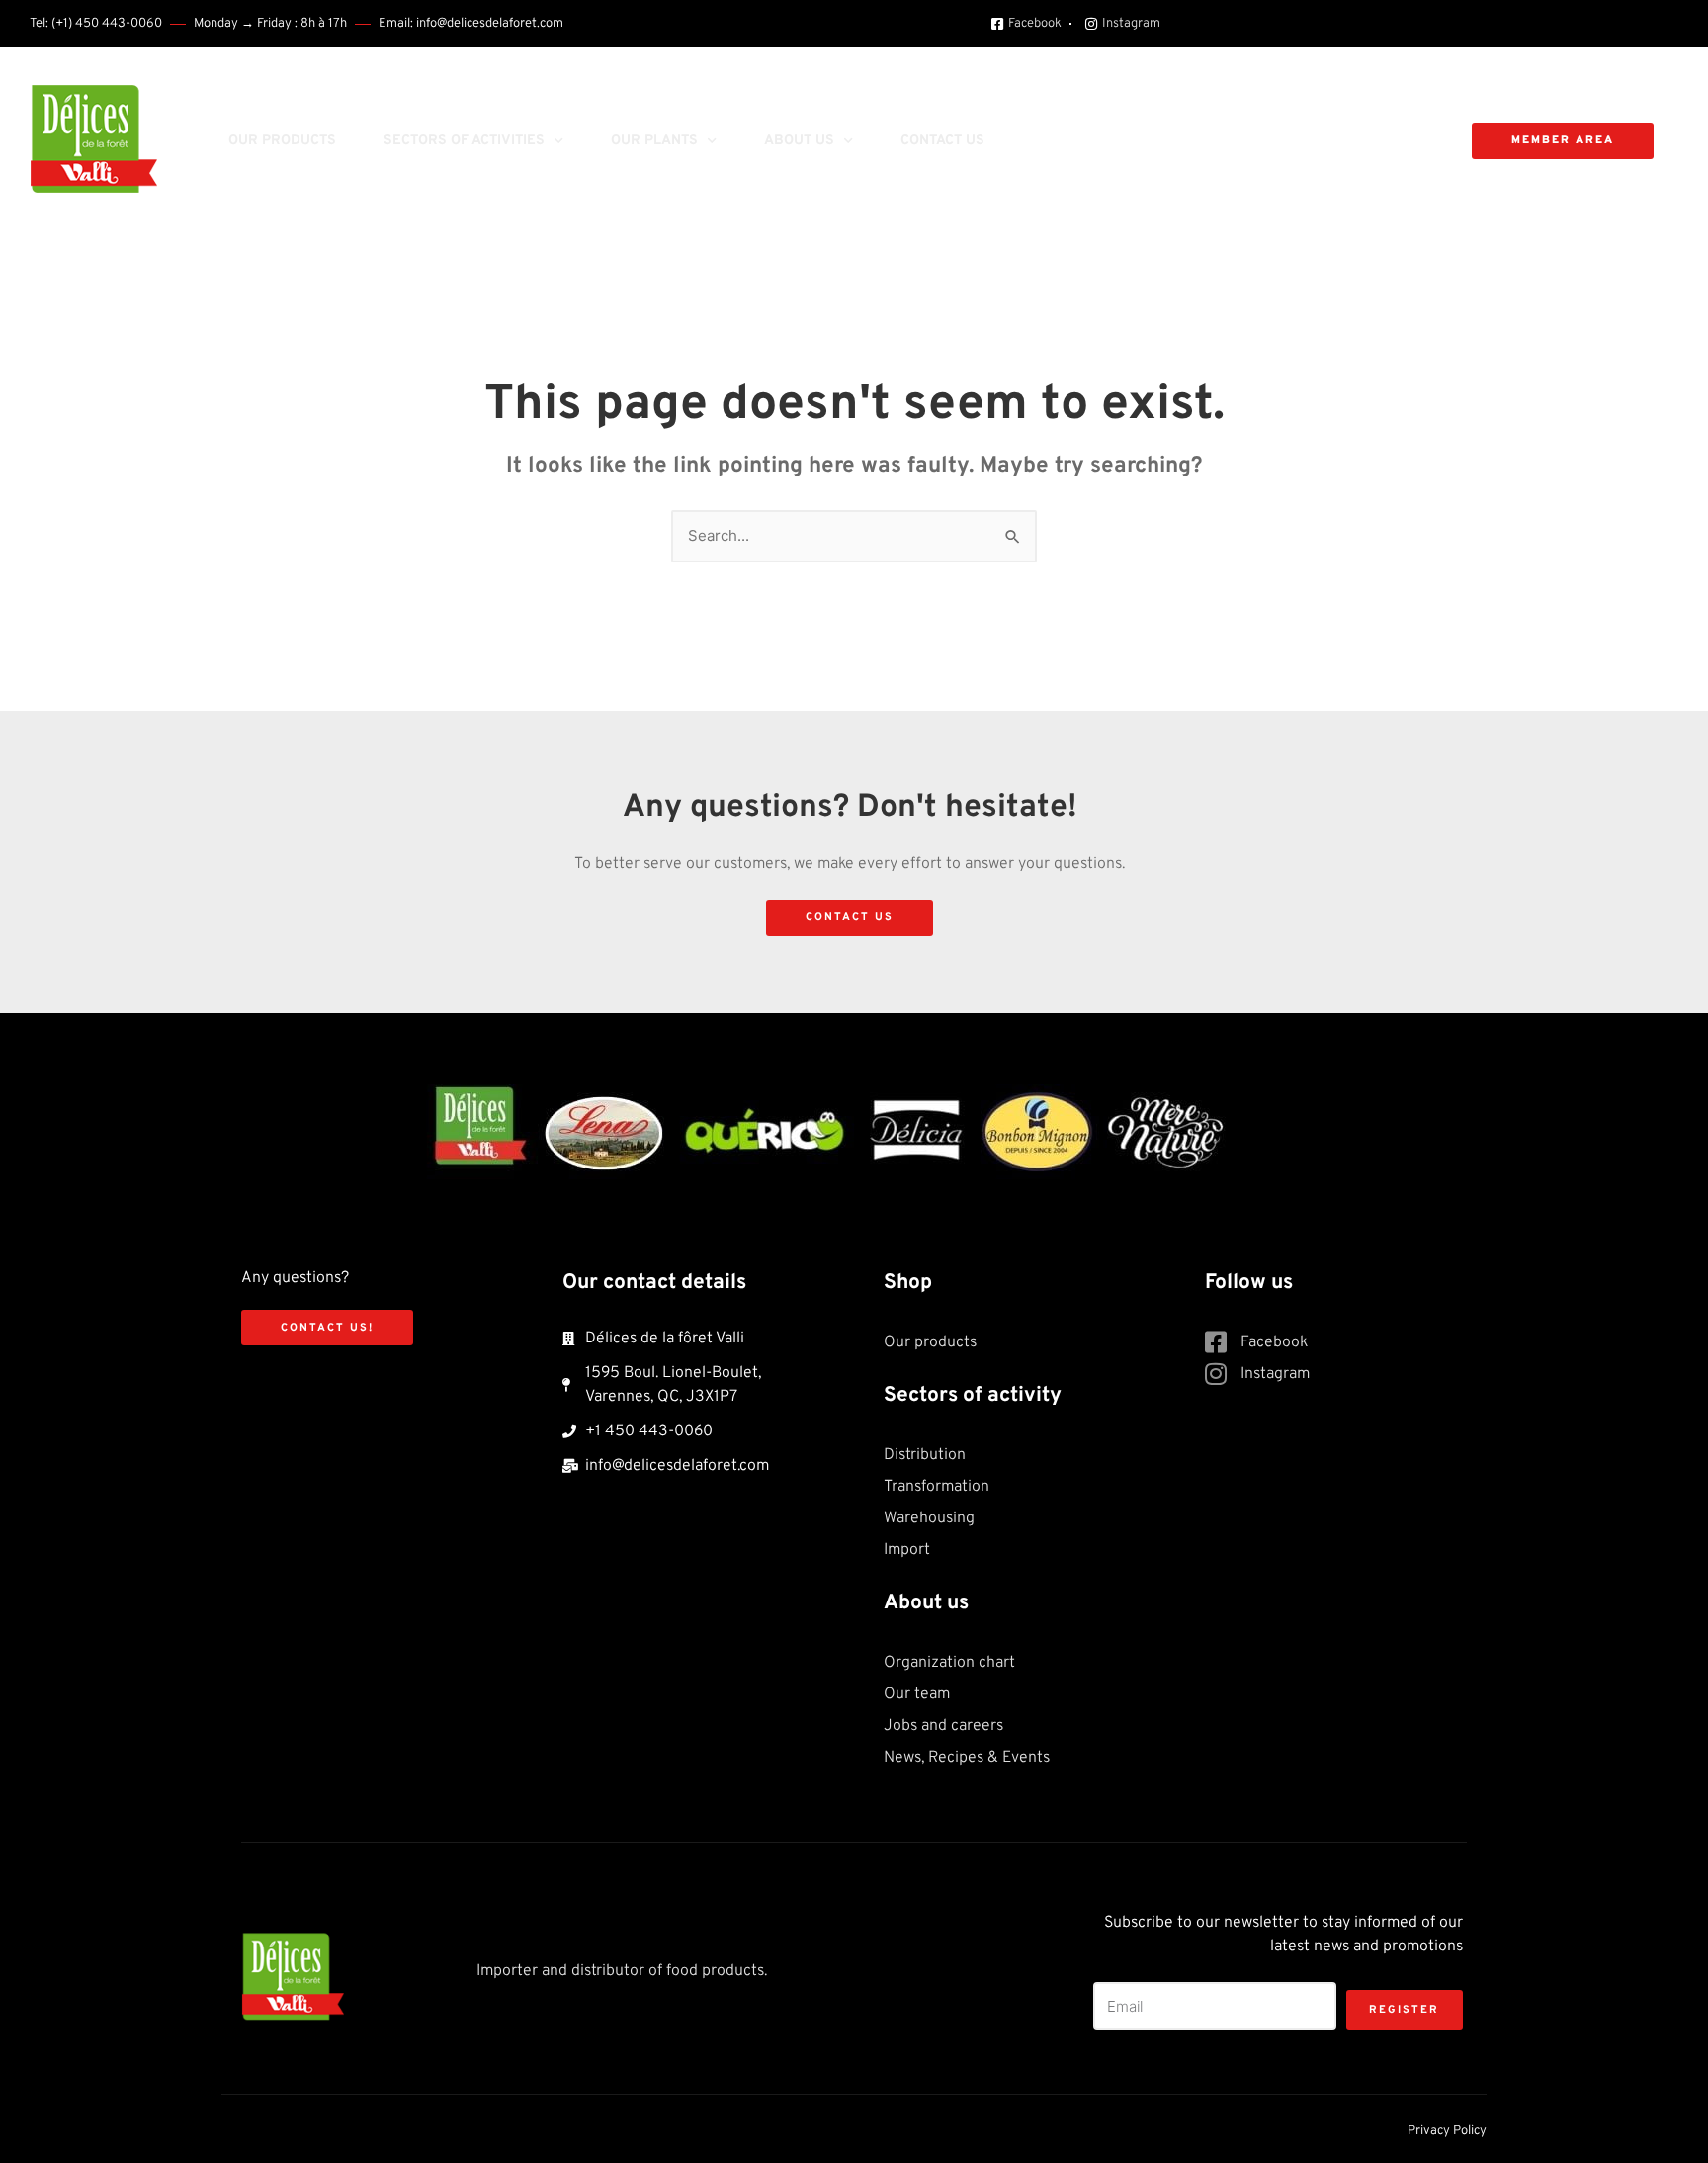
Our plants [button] (654, 141)
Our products (282, 141)
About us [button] (799, 141)
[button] (1020, 140)
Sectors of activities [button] (464, 141)
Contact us (942, 141)
